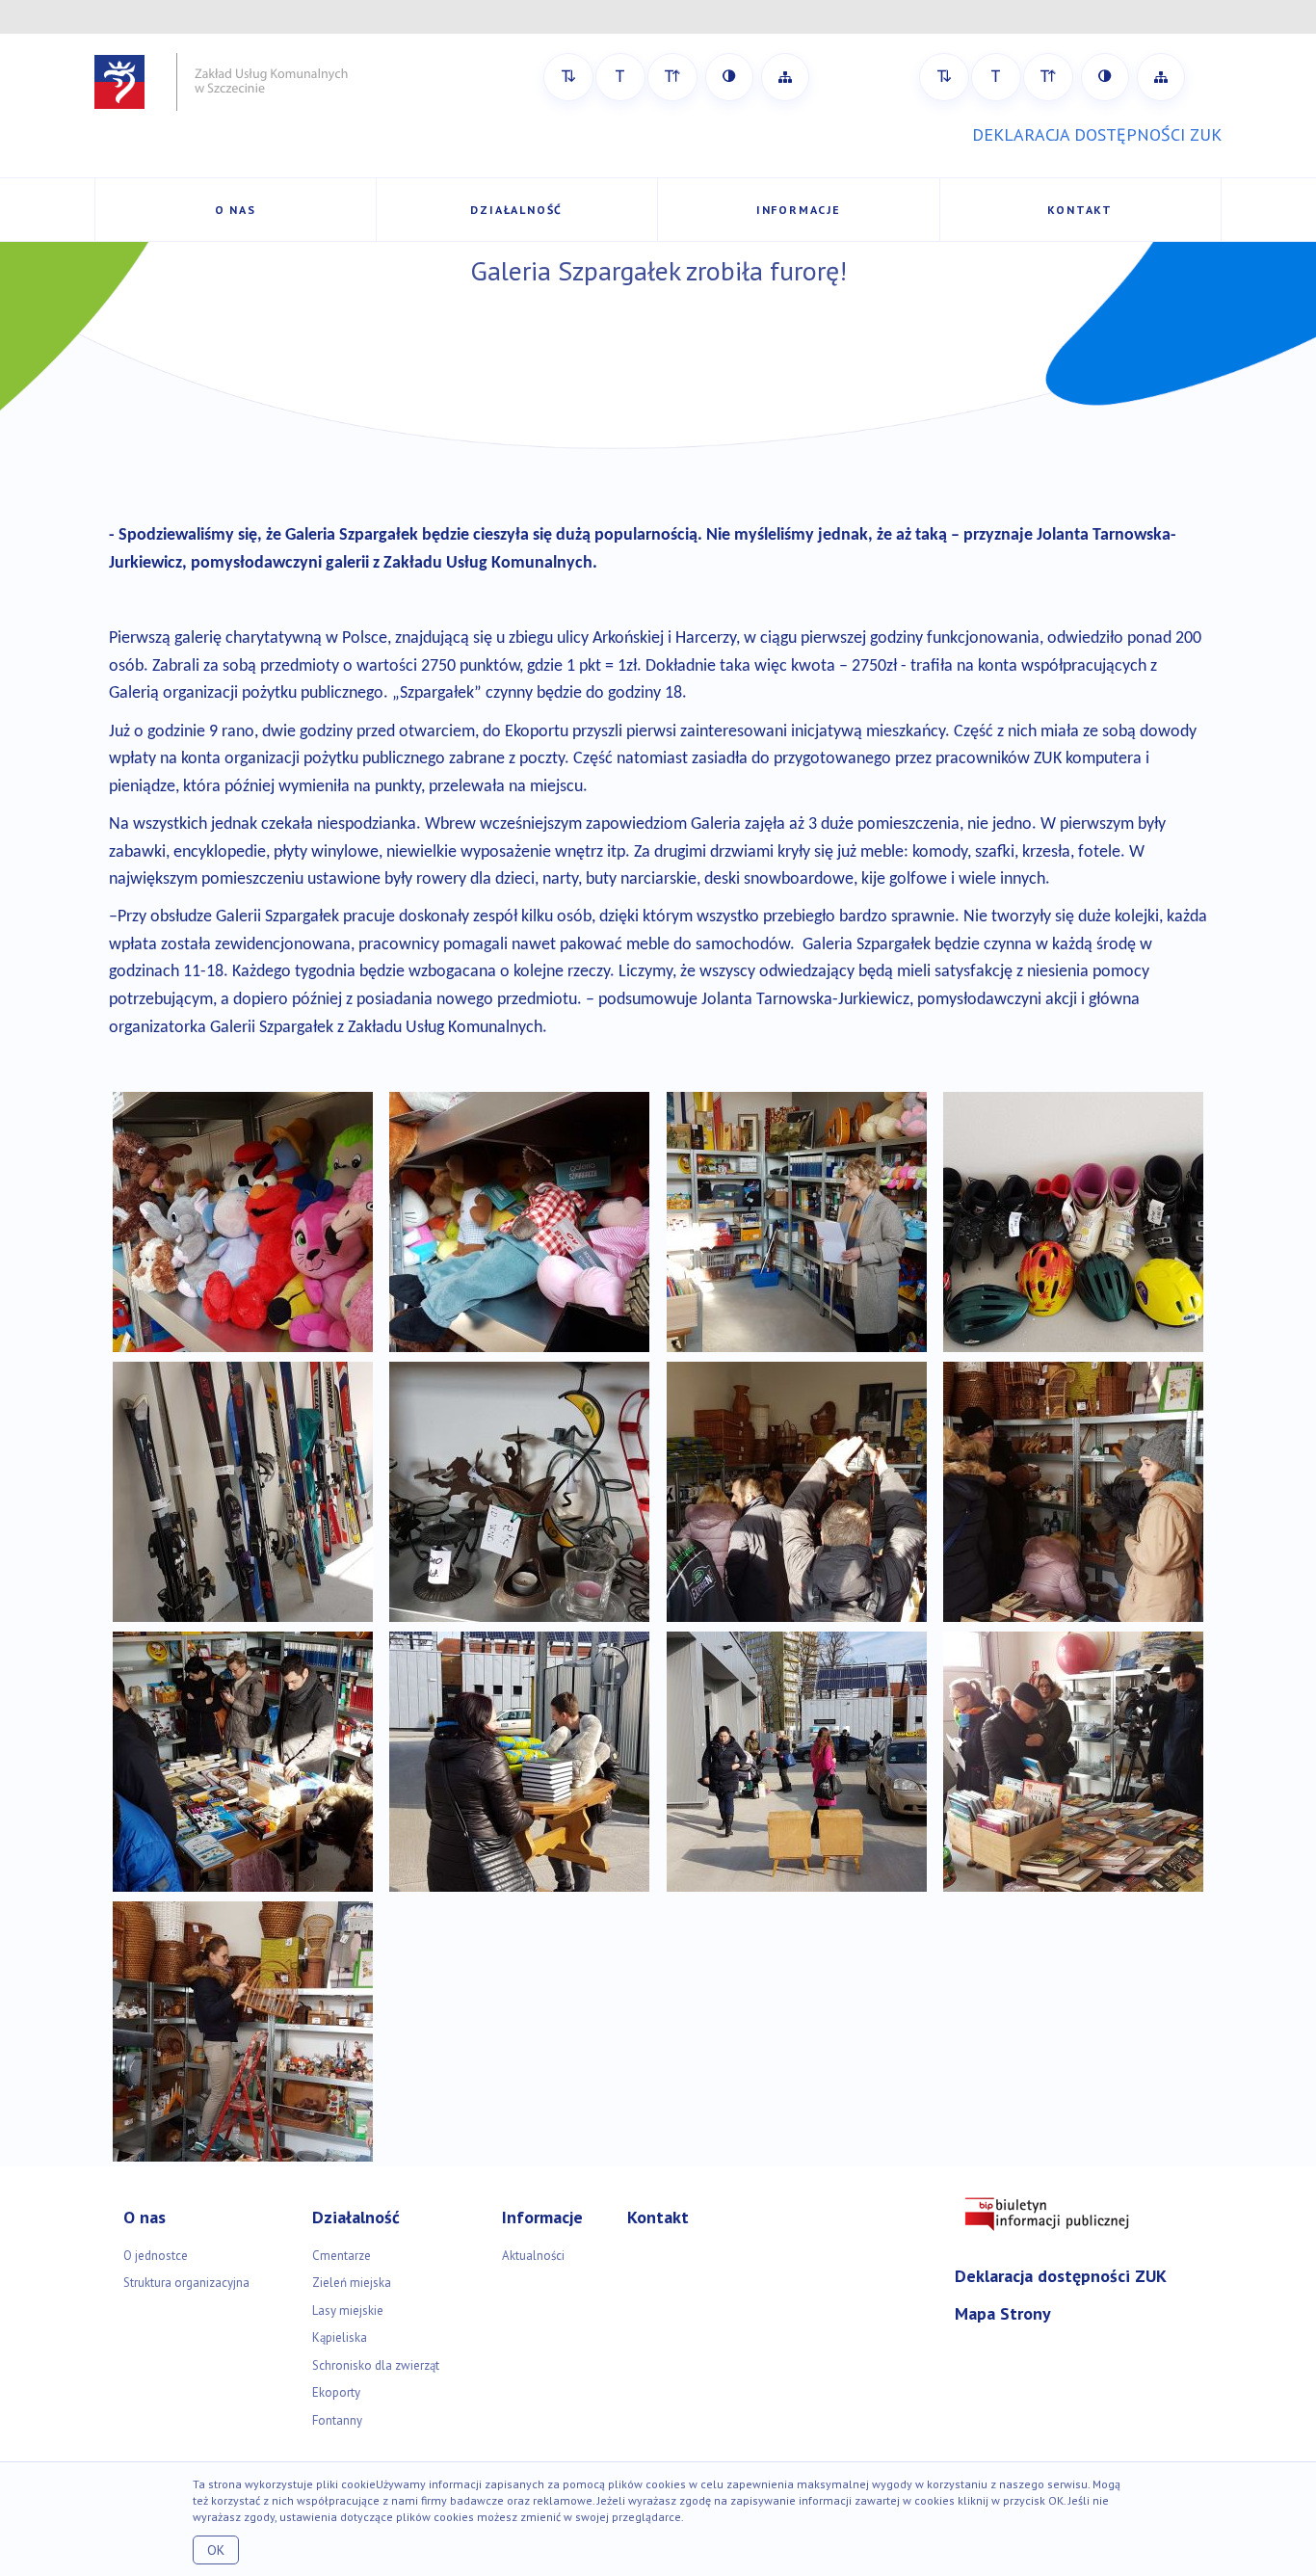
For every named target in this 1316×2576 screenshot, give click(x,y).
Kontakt (1080, 210)
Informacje (799, 210)
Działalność (516, 210)
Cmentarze (342, 2256)
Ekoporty (336, 2392)
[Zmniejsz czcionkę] (568, 77)
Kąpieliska (340, 2337)
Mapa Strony (1003, 2313)
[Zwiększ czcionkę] (672, 77)
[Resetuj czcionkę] (620, 77)
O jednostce (156, 2256)
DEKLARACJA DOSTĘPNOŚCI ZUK (1097, 134)
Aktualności (533, 2256)
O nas (236, 210)
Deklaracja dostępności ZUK (1061, 2276)
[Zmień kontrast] (729, 77)
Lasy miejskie (348, 2310)
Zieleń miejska (352, 2283)
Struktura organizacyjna (186, 2283)
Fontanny (337, 2420)
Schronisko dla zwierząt (376, 2365)
